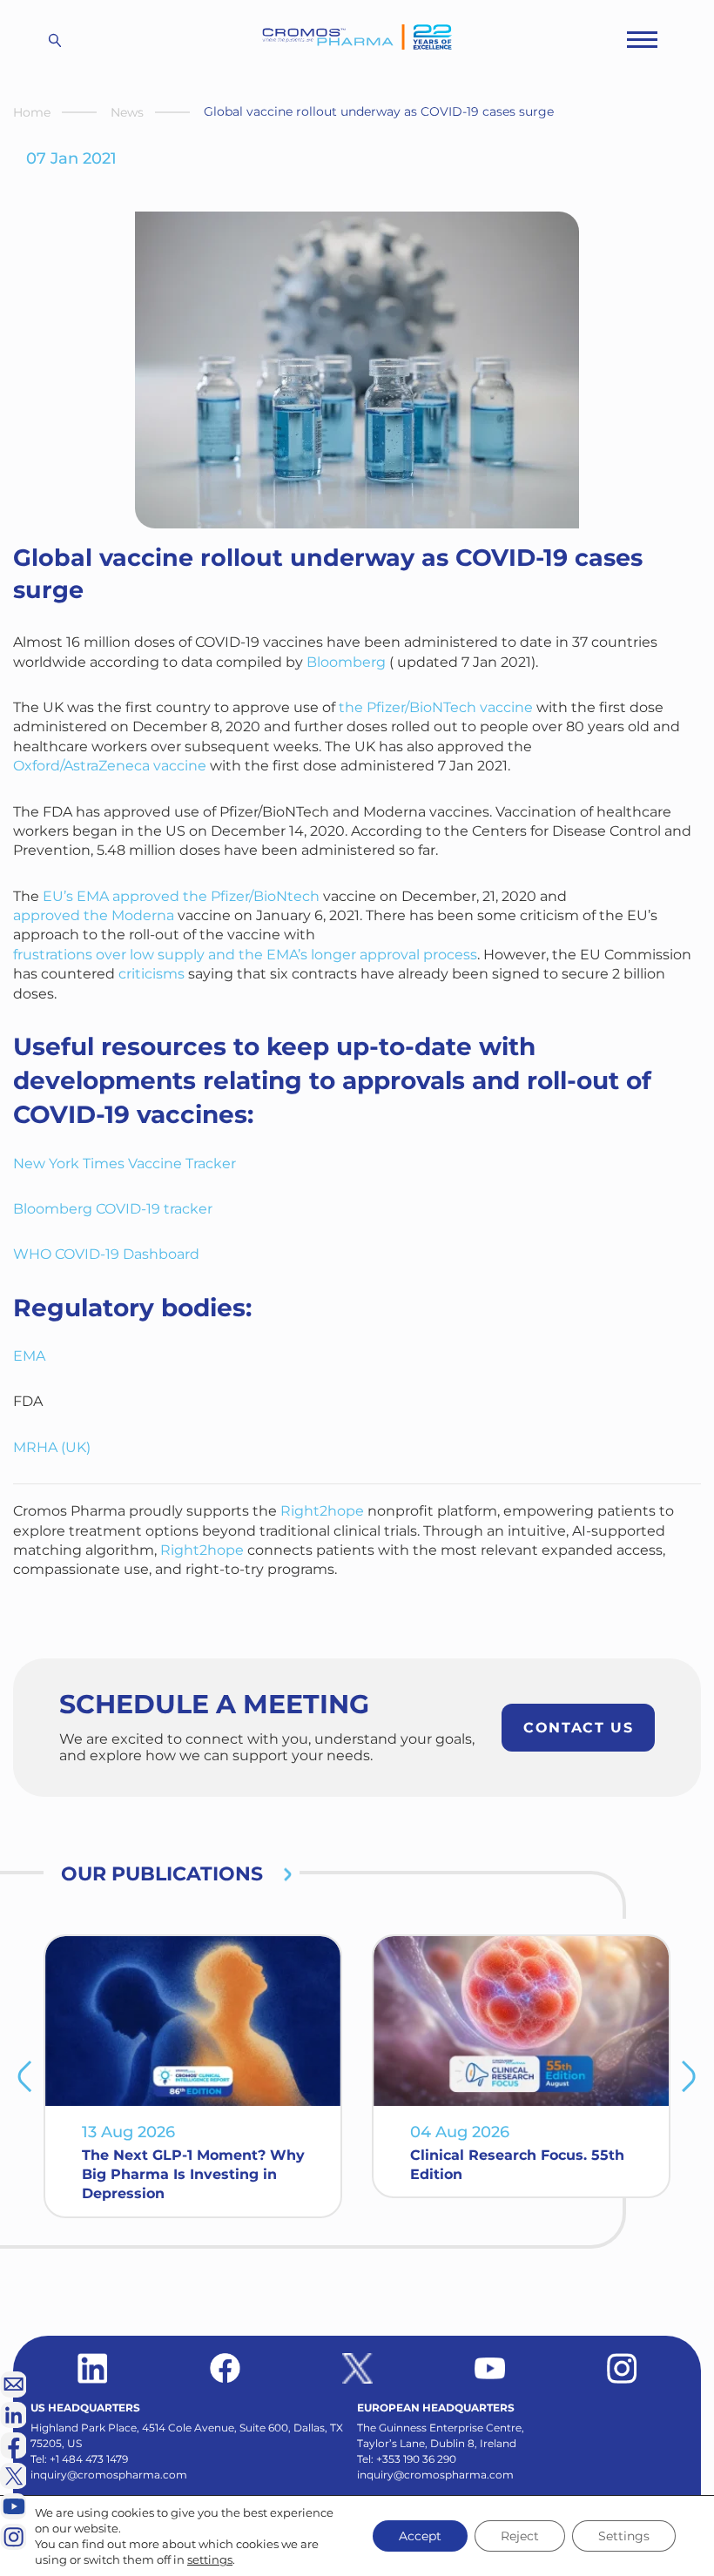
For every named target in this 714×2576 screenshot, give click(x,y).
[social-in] (93, 2368)
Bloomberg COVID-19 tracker (113, 1209)
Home (32, 112)
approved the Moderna (94, 915)
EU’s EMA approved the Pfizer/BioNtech (181, 896)
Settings (624, 2536)
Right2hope (322, 1511)
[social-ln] (13, 2415)
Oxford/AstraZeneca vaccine (110, 766)
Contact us (578, 1728)
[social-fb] (225, 2368)
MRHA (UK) (52, 1447)
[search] (54, 40)
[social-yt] (490, 2368)
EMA (29, 1356)
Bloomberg (346, 662)
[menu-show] (642, 40)
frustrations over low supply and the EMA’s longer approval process (245, 955)
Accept (420, 2536)
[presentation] (25, 2076)
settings (210, 2559)
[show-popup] (13, 2384)
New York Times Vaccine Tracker (125, 1164)
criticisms (152, 974)
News (127, 112)
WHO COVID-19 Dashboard (106, 1254)
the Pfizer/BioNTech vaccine (436, 707)
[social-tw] (357, 2368)
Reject (520, 2536)
